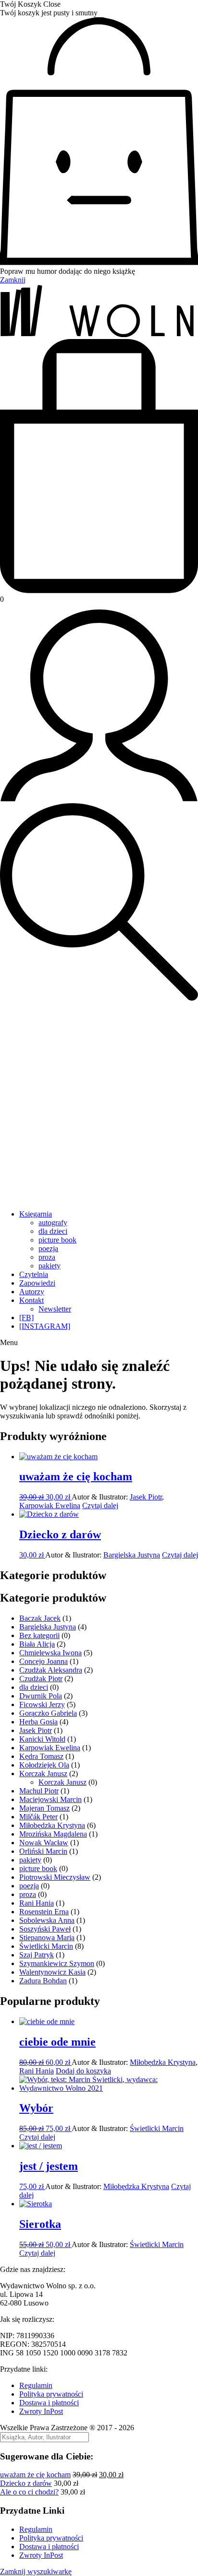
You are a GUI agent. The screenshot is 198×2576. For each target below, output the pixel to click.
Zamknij (13, 280)
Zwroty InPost (41, 2411)
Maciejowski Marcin (50, 1799)
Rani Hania (37, 1903)
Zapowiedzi (37, 1283)
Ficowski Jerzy (42, 1704)
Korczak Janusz (43, 1774)
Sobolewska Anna (47, 1920)
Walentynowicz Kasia (52, 1972)
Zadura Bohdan (43, 1981)
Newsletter (55, 1309)
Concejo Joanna (43, 1661)
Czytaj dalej (100, 1505)
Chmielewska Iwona (50, 1653)
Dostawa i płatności (49, 2403)
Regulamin (36, 2385)
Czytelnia (34, 1274)
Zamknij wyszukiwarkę (36, 2571)
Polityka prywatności (51, 2394)
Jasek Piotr (146, 1497)
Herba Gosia (38, 1722)
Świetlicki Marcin (46, 1946)
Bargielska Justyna (132, 1555)
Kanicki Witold (42, 1739)
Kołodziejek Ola (44, 1765)
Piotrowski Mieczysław (55, 1877)
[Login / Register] (99, 799)
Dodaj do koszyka (83, 2071)
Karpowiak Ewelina (50, 1505)
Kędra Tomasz (41, 1756)
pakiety (49, 1266)
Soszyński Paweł (45, 1929)
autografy (53, 1223)
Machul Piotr (39, 1791)
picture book (57, 1240)
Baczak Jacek (40, 1618)
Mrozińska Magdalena (53, 1834)
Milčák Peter (38, 1817)
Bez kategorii (39, 1635)
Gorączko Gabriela (48, 1713)
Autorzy (32, 1292)
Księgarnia (36, 1214)
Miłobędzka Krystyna (52, 1825)
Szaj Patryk (37, 1955)
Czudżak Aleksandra (51, 1670)
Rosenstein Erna (44, 1912)
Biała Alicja (37, 1644)
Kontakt (31, 1300)
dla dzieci (53, 1231)
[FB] (26, 1317)
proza (47, 1257)
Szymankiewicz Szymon (57, 1963)
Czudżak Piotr (41, 1679)
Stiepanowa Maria (47, 1938)
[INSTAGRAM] (45, 1326)
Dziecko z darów (26, 2483)
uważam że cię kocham (35, 2475)
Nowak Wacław (44, 1843)
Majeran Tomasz (44, 1808)
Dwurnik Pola (41, 1696)
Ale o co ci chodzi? (29, 2492)
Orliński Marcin (43, 1851)
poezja (48, 1248)
